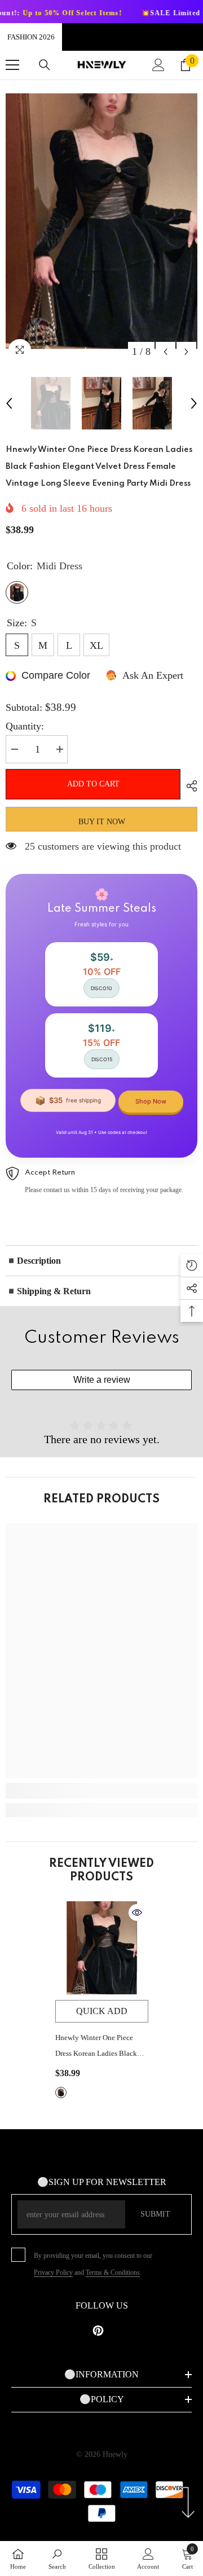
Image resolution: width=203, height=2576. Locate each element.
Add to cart (93, 784)
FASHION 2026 (31, 37)
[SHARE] (189, 786)
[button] (166, 352)
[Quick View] (137, 1913)
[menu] (12, 65)
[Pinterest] (98, 2331)
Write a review (102, 1380)
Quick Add (102, 2011)
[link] (101, 1791)
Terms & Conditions (113, 2272)
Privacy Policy (53, 2272)
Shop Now (151, 1101)
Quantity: (25, 726)
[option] (101, 221)
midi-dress (61, 2093)
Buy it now (102, 822)
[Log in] (158, 65)
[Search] (45, 65)
